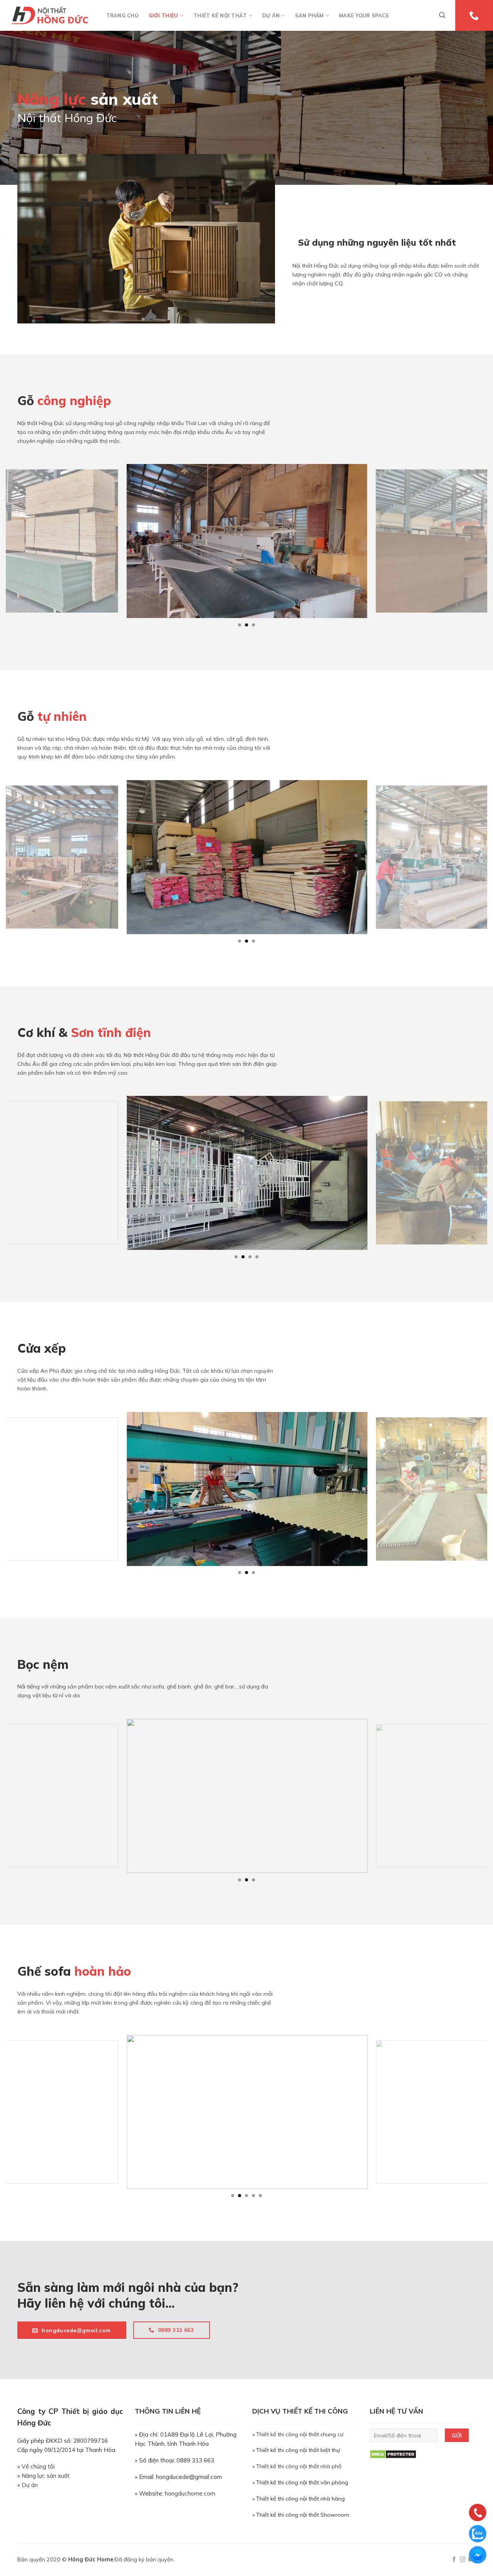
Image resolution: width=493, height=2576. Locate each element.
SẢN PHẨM (309, 15)
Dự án (30, 2485)
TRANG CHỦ (122, 15)
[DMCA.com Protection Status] (393, 2454)
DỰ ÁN (271, 15)
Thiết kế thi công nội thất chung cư (300, 2434)
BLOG (252, 47)
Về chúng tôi (38, 2466)
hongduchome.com (190, 2493)
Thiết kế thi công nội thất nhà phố (299, 2466)
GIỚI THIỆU (163, 15)
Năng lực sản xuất (46, 2476)
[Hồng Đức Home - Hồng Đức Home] (50, 15)
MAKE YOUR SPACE (364, 15)
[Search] (442, 15)
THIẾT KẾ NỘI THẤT (220, 15)
